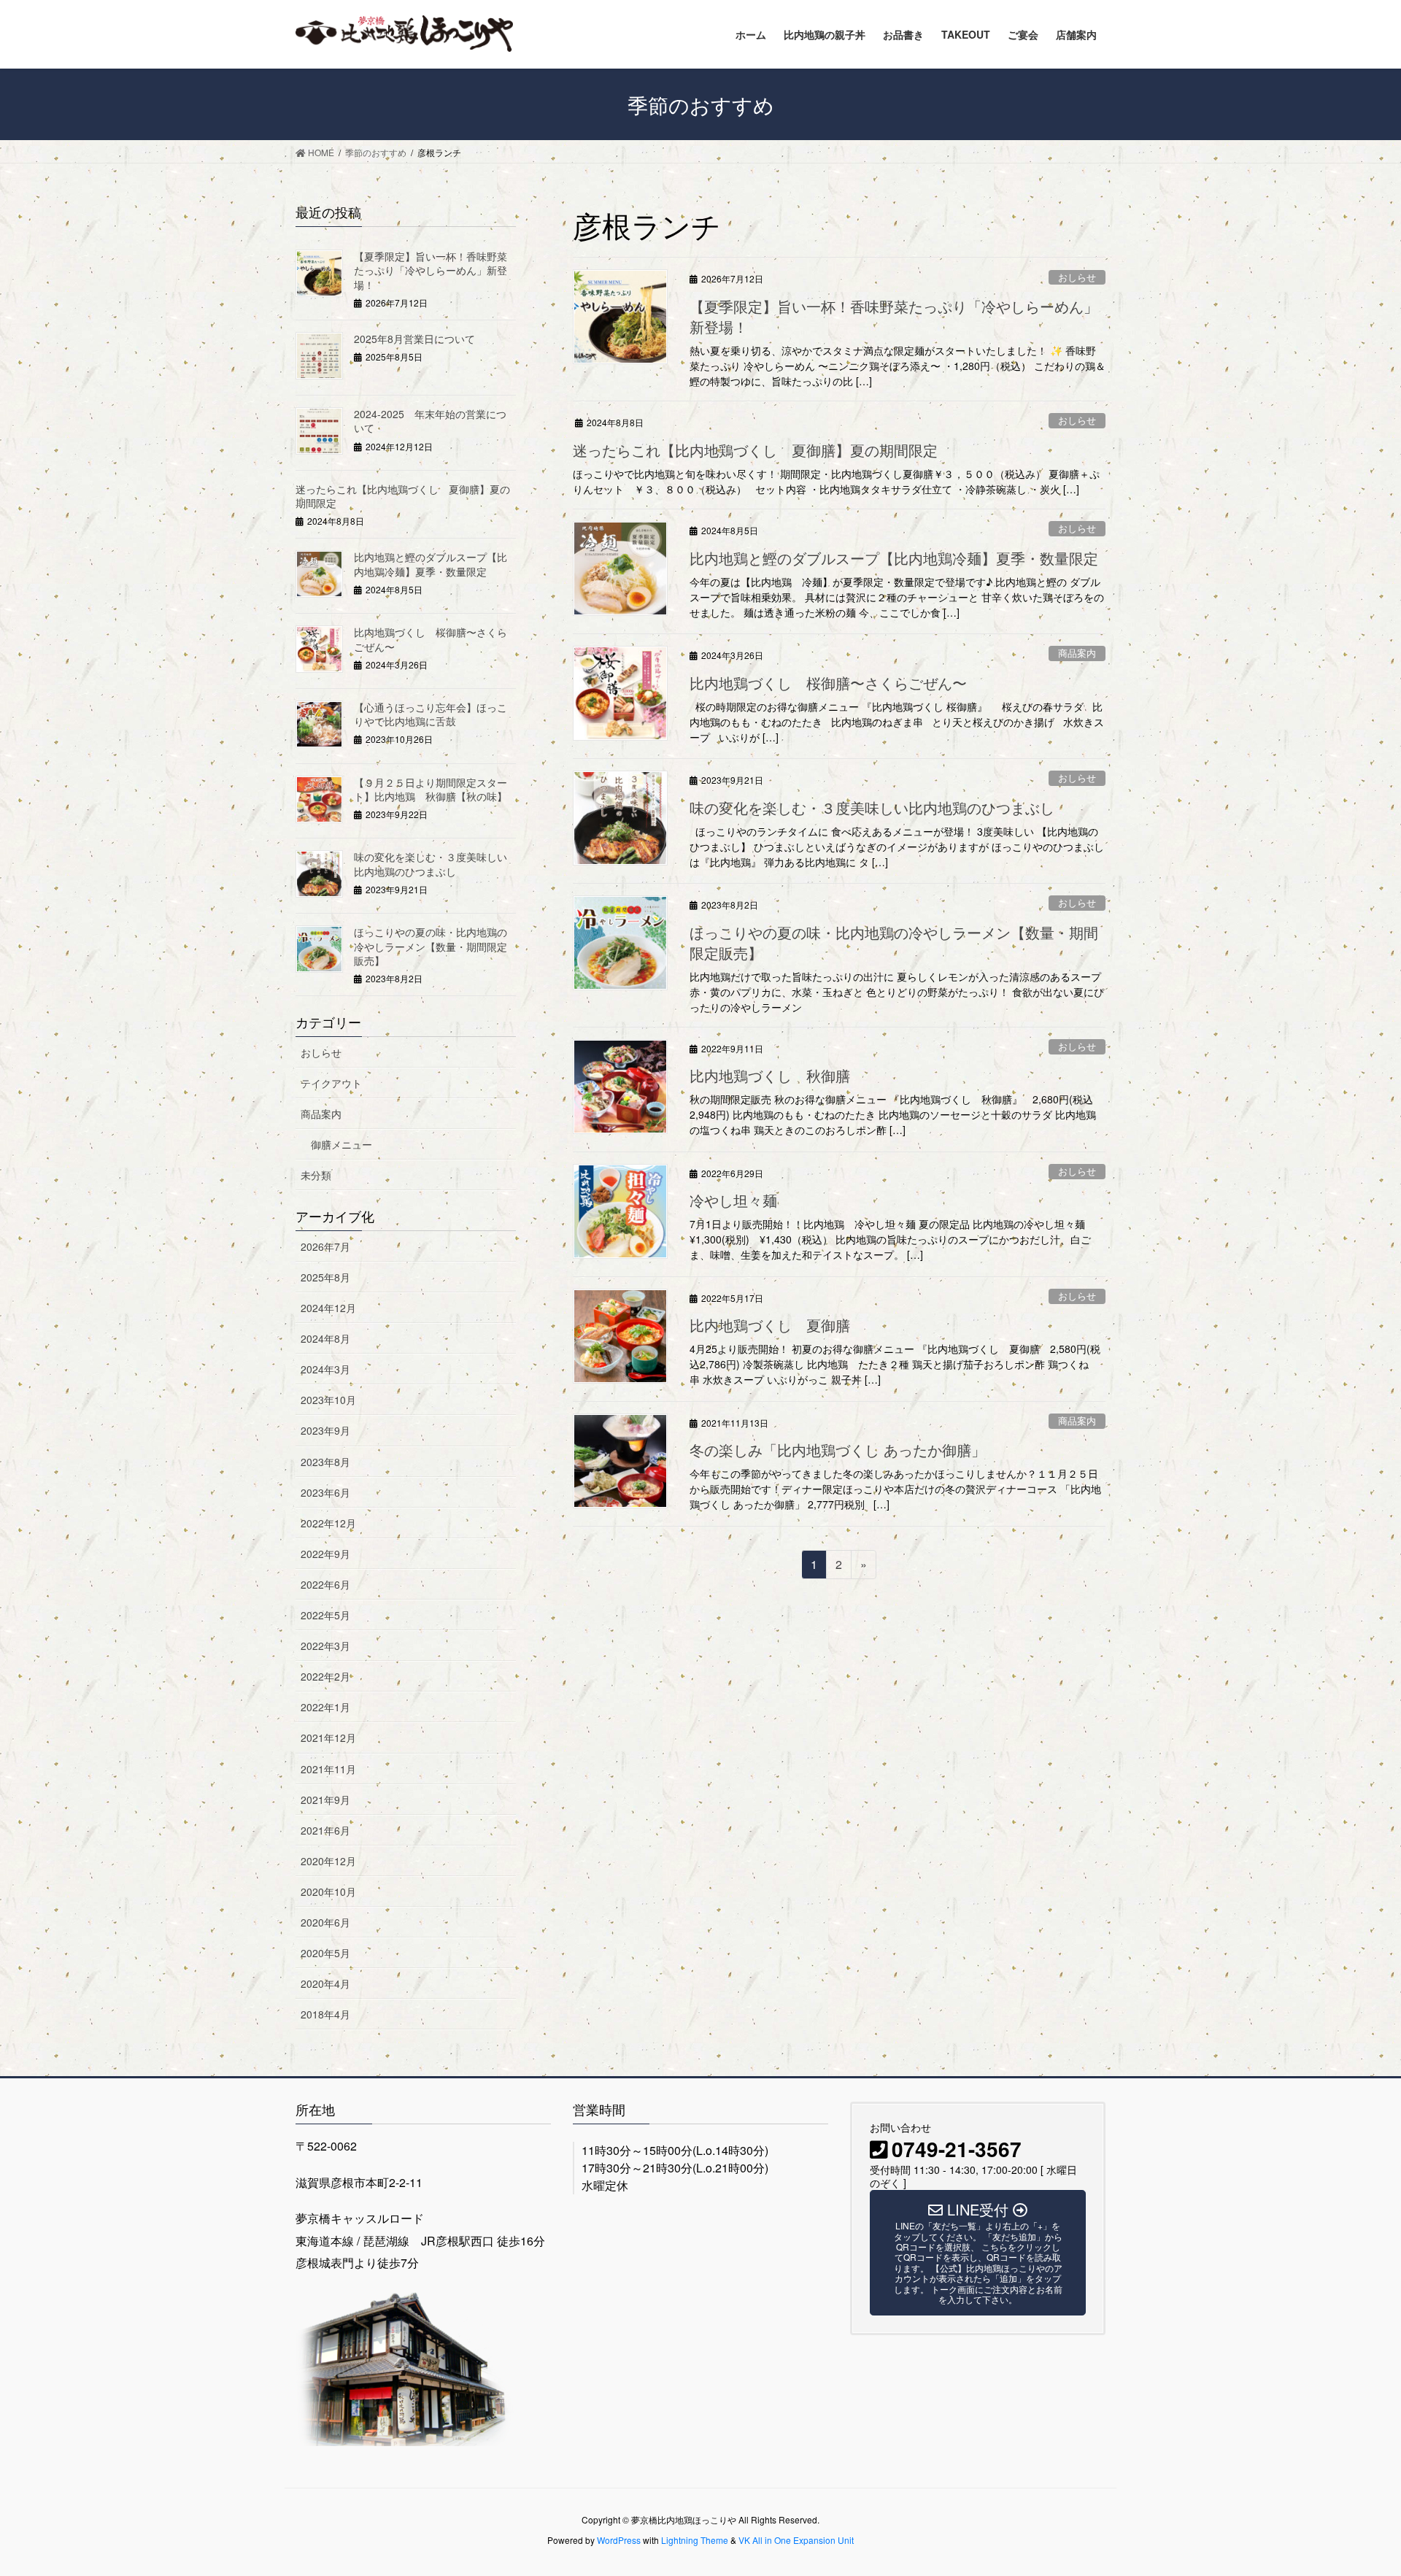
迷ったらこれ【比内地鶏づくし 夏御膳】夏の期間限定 (755, 450)
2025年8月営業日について (414, 339)
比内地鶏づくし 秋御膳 (770, 1075)
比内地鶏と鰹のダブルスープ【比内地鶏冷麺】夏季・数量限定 (894, 558)
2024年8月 (325, 1338)
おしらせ (1077, 277)
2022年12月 (328, 1523)
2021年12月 (328, 1738)
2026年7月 (325, 1246)
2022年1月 (325, 1707)
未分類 (316, 1175)
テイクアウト (331, 1083)
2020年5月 (325, 1953)
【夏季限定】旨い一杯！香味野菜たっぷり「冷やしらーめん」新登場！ (894, 316)
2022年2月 (325, 1676)
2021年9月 (325, 1800)
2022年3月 (325, 1646)
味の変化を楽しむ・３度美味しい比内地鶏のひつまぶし (872, 807)
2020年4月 (325, 1983)
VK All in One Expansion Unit (796, 2540)
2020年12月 (328, 1861)
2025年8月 (325, 1277)
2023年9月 (325, 1430)
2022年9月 (325, 1554)
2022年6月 (325, 1584)
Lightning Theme (695, 2540)
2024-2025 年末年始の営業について (430, 421)
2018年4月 (325, 2014)
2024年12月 (328, 1308)
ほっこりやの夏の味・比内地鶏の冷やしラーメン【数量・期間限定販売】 (894, 942)
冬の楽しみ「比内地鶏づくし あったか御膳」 (838, 1450)
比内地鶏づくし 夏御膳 (770, 1325)
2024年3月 (325, 1369)
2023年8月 (325, 1462)
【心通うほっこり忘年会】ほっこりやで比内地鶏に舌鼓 (431, 714)
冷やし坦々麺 (733, 1200)
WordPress (619, 2540)
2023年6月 (325, 1492)
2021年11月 (328, 1769)
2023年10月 (328, 1400)
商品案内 (1077, 653)
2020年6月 (325, 1922)
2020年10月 (328, 1891)
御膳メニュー (341, 1144)
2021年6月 (325, 1830)
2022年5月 (325, 1615)
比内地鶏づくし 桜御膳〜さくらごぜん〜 (828, 683)
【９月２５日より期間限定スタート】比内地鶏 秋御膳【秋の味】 (431, 790)
